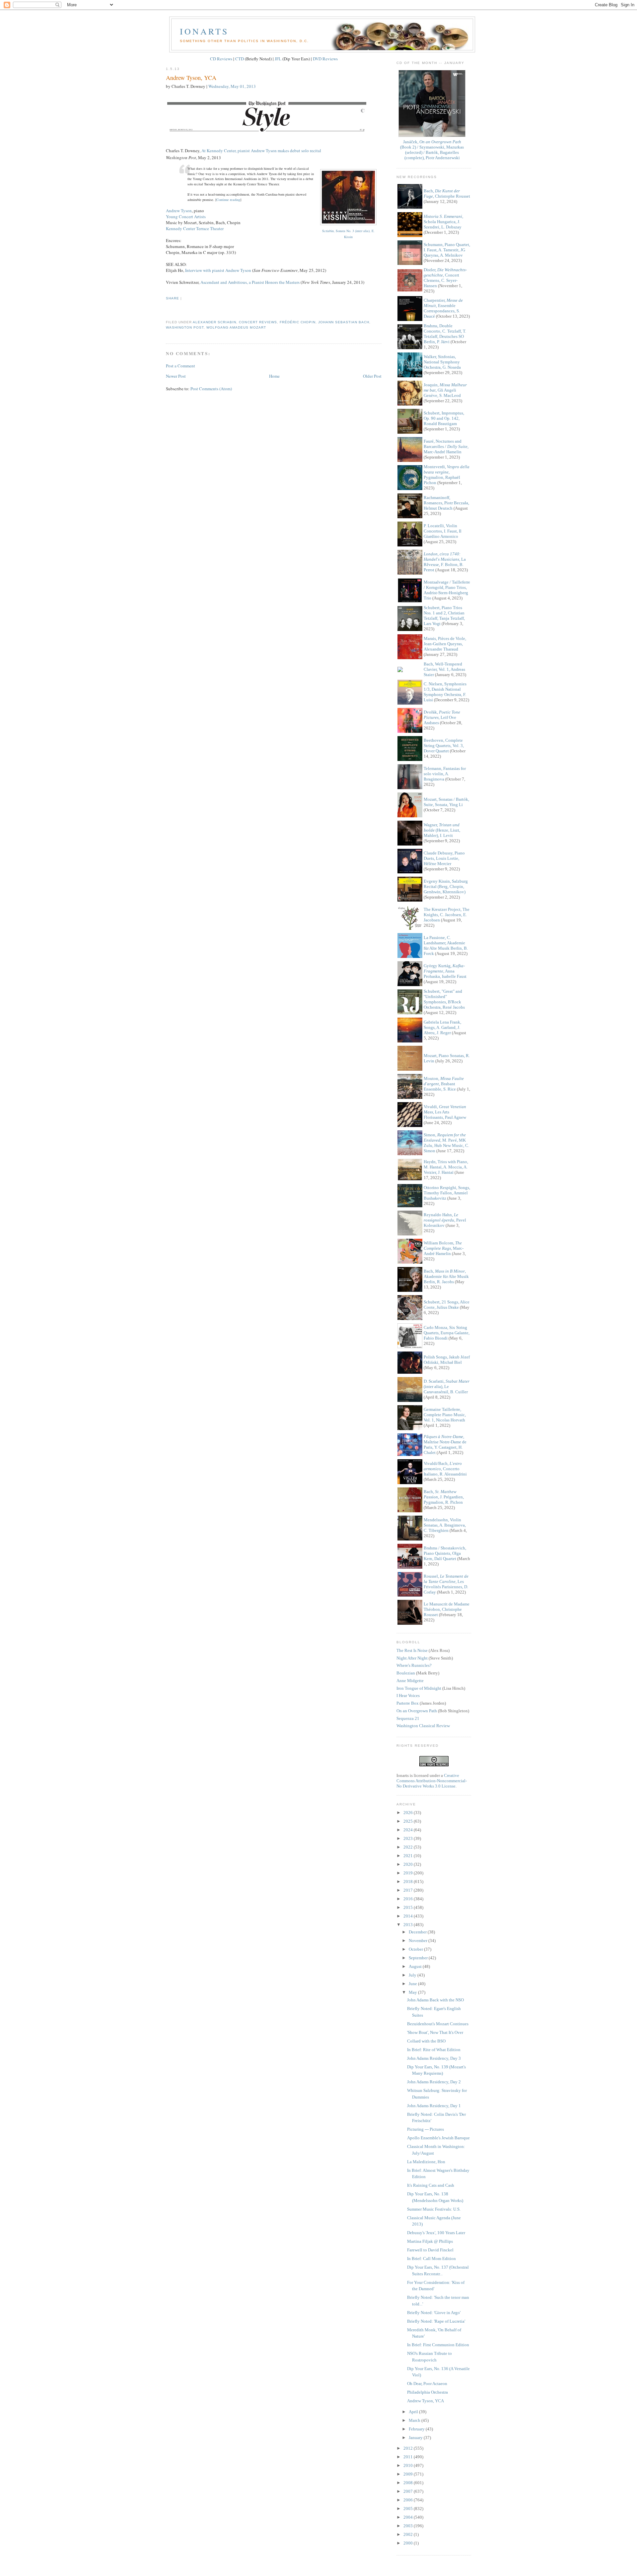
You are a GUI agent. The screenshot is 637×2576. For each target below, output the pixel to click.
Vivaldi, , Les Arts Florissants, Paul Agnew (445, 1112)
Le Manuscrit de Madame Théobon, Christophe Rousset (447, 1609)
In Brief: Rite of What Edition (434, 2050)
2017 (409, 1890)
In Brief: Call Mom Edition (431, 2259)
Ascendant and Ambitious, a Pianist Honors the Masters (250, 282)
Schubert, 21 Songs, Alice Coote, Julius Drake (447, 1305)
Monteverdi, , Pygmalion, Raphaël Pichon (447, 475)
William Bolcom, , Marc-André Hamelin (444, 1248)
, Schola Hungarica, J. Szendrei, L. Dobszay (443, 222)
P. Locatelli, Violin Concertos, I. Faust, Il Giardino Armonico (443, 531)
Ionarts (204, 31)
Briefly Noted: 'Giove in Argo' (434, 2313)
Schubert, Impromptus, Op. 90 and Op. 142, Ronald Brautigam (444, 418)
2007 (409, 2491)
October (416, 1949)
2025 (409, 1821)
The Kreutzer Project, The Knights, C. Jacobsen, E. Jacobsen (447, 915)
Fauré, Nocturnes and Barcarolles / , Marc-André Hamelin (446, 446)
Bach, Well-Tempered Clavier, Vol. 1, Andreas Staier (444, 669)
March (415, 2420)
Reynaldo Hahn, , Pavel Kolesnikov (445, 1220)
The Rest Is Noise (412, 1650)
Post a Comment (180, 366)
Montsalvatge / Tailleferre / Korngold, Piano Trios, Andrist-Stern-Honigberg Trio (447, 590)
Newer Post (176, 376)
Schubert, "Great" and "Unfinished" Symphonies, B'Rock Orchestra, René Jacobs (444, 999)
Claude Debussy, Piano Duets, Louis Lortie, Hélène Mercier (444, 858)
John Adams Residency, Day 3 (434, 2058)
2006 (409, 2500)
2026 (409, 1813)
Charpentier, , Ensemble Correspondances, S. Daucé (443, 308)
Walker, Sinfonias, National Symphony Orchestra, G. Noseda (442, 362)
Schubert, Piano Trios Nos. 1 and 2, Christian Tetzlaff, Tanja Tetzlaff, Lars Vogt (444, 616)
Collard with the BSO (426, 2041)
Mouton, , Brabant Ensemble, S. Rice (444, 1084)
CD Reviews (221, 59)
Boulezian (406, 1673)
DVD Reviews (325, 59)
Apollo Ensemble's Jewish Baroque (438, 2138)
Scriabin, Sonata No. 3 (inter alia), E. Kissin (348, 234)
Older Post (372, 376)
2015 (409, 1907)
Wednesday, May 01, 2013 (232, 86)
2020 (409, 1864)
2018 (409, 1882)
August (416, 1966)
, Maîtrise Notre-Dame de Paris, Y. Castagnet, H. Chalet (445, 1445)
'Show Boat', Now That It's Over (435, 2032)
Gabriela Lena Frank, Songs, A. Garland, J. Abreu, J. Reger (442, 1027)
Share (173, 298)
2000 (409, 2543)
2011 (409, 2457)
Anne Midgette (410, 1681)
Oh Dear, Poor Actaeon (427, 2384)
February (417, 2429)
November (419, 1941)
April (414, 2412)
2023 (409, 1838)
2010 (409, 2465)
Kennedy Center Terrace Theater (195, 228)
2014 (409, 1916)
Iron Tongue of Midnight (419, 1688)
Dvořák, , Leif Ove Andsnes (442, 717)
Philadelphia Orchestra (427, 2392)
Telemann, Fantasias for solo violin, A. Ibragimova (445, 774)
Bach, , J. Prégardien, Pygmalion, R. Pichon (444, 1497)
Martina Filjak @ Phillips (430, 2241)
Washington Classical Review (423, 1726)
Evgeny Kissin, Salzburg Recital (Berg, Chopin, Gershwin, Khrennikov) (446, 886)
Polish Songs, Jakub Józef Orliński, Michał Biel (447, 1360)
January (416, 2438)
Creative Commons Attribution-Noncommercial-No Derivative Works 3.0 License (432, 1781)
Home (274, 376)
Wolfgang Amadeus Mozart (236, 327)
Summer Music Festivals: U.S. (434, 2209)
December (418, 1932)
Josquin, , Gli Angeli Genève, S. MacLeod (445, 390)
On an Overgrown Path (417, 1711)
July (413, 1975)
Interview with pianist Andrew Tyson (218, 270)
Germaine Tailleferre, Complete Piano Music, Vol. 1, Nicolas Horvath (445, 1415)
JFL (278, 59)
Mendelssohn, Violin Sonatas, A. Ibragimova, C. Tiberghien (445, 1525)
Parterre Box (408, 1703)
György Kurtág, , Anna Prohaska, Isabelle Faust (445, 971)
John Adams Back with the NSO (435, 2000)
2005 (409, 2509)
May (413, 1992)
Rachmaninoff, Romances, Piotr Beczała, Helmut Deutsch (446, 503)
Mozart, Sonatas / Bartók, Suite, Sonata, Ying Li (446, 802)
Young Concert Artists (186, 217)
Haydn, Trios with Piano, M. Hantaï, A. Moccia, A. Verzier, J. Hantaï (446, 1167)
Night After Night (412, 1658)
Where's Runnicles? (414, 1665)
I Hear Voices (408, 1696)
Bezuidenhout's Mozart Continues (438, 2024)
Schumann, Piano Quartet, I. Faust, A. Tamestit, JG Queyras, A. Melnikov (447, 250)
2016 (409, 1899)
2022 (409, 1847)
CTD (240, 59)
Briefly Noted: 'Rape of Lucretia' (436, 2321)
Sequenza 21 (408, 1718)
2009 (409, 2474)
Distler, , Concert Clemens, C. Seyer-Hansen (445, 278)
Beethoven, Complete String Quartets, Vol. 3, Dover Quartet (444, 746)
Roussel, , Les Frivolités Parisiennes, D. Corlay (446, 1584)
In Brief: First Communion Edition (438, 2345)
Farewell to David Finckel (430, 2250)
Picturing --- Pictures (425, 2129)
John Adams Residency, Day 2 (434, 2082)
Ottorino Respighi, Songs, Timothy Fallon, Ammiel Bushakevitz (447, 1193)
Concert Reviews (258, 322)
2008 (409, 2483)
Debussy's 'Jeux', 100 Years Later (436, 2233)
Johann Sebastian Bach (344, 322)
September (419, 1958)
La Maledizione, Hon (426, 2162)
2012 (409, 2448)
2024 (409, 1830)
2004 (409, 2517)
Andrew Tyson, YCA (191, 78)
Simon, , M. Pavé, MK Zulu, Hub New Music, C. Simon (446, 1143)
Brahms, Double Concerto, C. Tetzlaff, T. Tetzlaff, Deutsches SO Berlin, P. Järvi (445, 334)
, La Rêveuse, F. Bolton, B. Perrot (445, 562)
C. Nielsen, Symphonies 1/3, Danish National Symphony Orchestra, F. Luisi (445, 692)
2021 (409, 1856)
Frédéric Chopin (298, 322)
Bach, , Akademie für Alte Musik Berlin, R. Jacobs (446, 1276)
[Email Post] (167, 310)
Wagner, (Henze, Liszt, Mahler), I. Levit (442, 830)
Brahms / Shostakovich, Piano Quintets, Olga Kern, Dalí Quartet (445, 1553)
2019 (409, 1873)
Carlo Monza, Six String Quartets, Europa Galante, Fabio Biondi (447, 1333)
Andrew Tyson (179, 211)
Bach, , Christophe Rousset (447, 193)
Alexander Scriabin (214, 322)
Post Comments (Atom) (211, 389)
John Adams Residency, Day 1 (434, 2106)
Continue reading (228, 200)
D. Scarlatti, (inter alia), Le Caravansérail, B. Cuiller (447, 1386)
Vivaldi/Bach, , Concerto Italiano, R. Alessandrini (445, 1469)
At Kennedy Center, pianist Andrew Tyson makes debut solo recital (261, 151)
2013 (409, 1925)
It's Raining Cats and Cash (431, 2185)
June (413, 1984)
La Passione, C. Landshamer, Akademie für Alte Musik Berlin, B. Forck (446, 945)
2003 (409, 2526)
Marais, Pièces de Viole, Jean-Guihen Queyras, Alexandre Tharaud (445, 644)
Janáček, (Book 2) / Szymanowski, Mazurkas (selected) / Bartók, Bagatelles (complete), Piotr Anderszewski (432, 150)
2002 (409, 2534)
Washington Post (185, 327)
